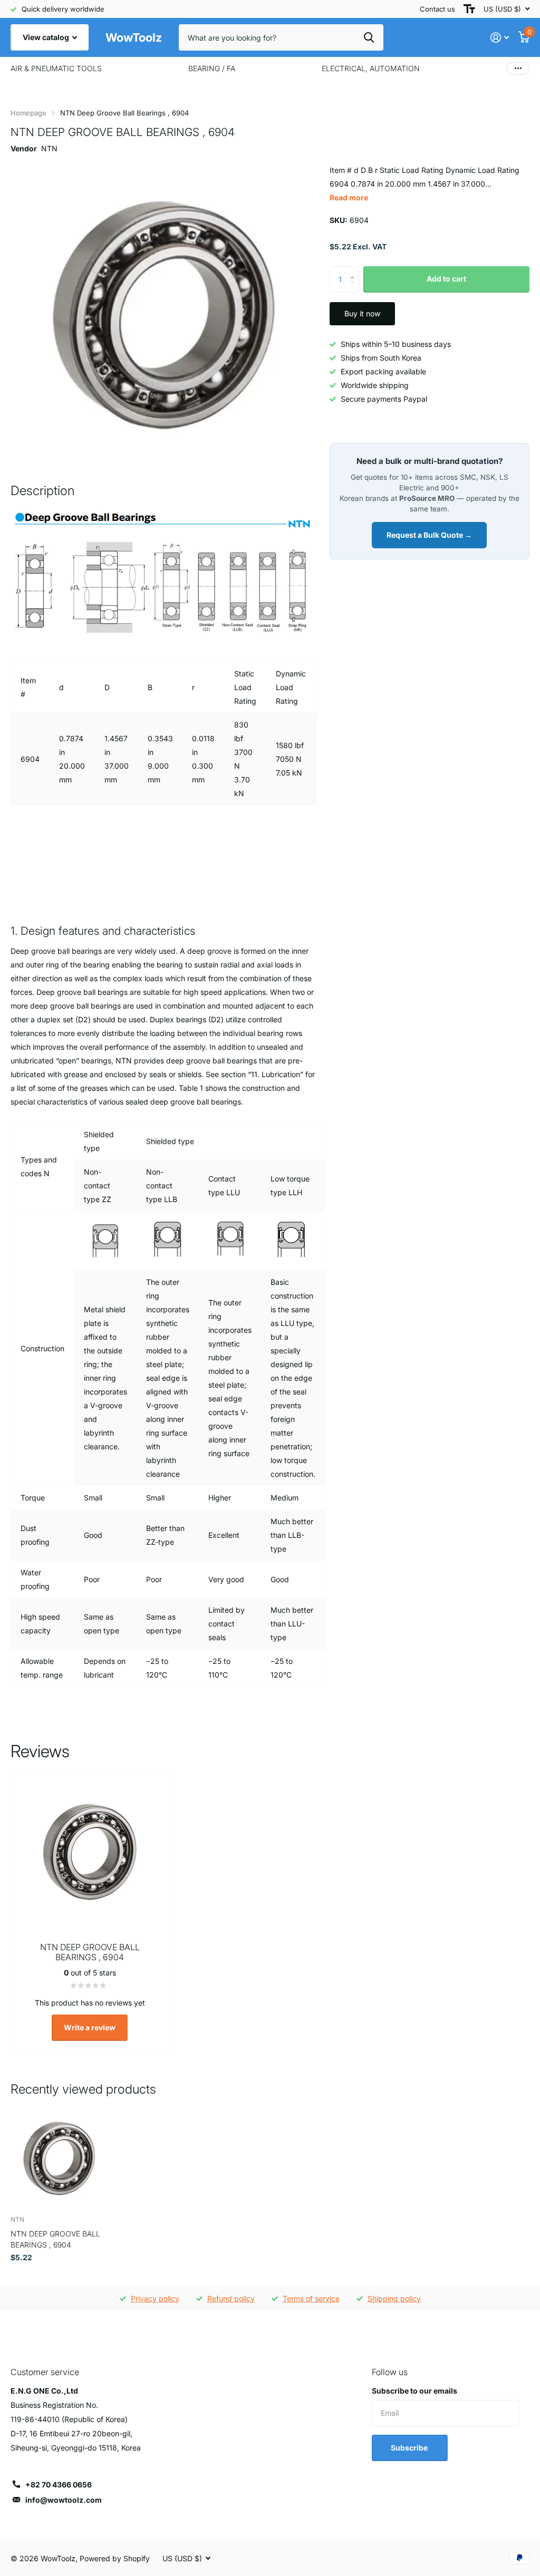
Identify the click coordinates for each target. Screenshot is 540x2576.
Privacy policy (155, 2298)
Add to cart (446, 279)
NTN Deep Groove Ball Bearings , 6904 (55, 2239)
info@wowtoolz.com (64, 2500)
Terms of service (311, 2298)
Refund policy (231, 2298)
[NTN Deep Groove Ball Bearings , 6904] (59, 2159)
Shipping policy (394, 2298)
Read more (349, 197)
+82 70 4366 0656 (59, 2485)
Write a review (90, 2027)
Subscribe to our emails (414, 2391)
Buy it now (362, 313)
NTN (49, 148)
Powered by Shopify (115, 2558)
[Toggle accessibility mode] (469, 9)
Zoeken (369, 37)
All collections (56, 69)
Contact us (437, 9)
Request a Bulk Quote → (429, 535)
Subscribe (410, 2448)
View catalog (47, 37)
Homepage (28, 113)
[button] (355, 270)
